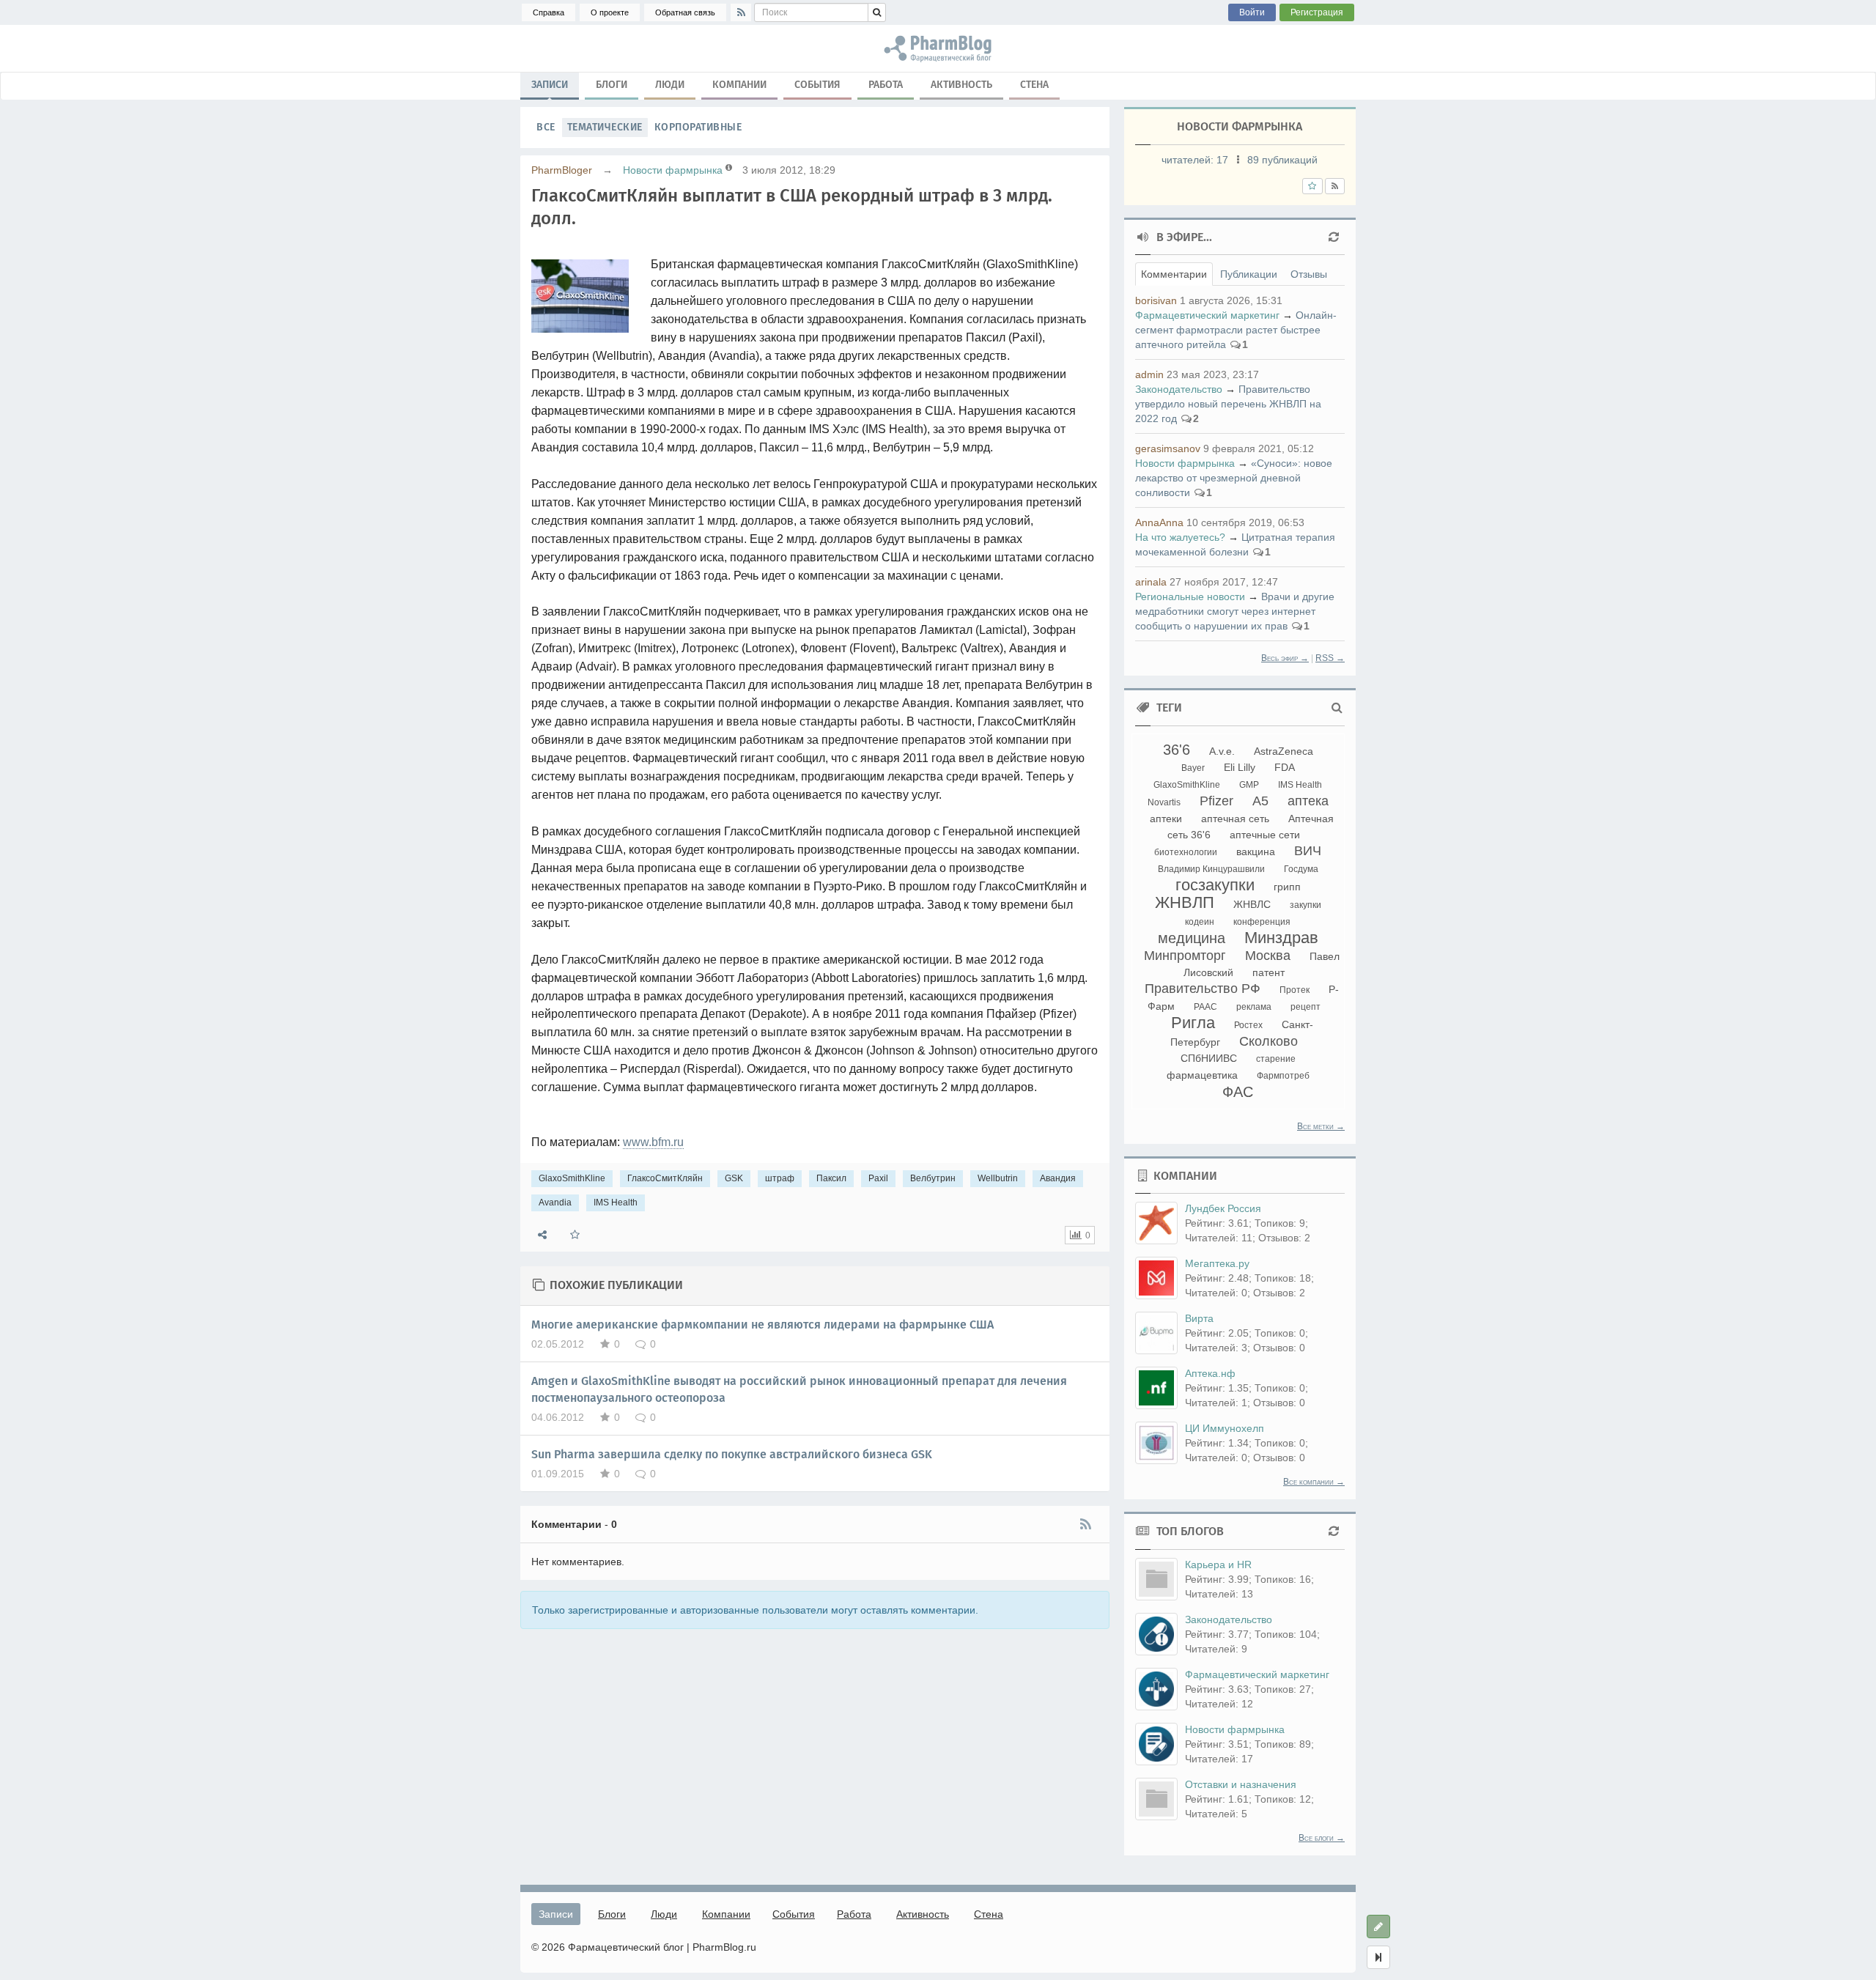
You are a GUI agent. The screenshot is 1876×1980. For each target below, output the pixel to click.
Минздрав (1281, 938)
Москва (1268, 956)
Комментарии (1174, 274)
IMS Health (616, 1203)
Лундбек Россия (1223, 1208)
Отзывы (1309, 274)
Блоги (612, 85)
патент (1268, 972)
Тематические (605, 127)
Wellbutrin (998, 1178)
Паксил (831, 1178)
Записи (550, 85)
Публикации (1249, 274)
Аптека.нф (1210, 1373)
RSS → (1330, 658)
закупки (1306, 905)
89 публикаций (1282, 160)
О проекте (610, 12)
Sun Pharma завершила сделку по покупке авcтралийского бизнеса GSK (732, 1454)
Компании (739, 85)
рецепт (1306, 1007)
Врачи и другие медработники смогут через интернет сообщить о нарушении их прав (1235, 611)
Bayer (1193, 768)
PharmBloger (562, 170)
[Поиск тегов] (1337, 708)
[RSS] (741, 12)
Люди (670, 85)
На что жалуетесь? (1180, 537)
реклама (1254, 1007)
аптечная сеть (1235, 819)
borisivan (1156, 300)
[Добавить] (1378, 1927)
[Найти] (877, 12)
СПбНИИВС (1209, 1058)
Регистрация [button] (1317, 12)
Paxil (878, 1178)
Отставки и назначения (1241, 1784)
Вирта (1199, 1318)
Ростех (1248, 1025)
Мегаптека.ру (1217, 1263)
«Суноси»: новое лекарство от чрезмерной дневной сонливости (1234, 478)
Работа (886, 85)
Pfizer (1216, 801)
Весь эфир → (1285, 658)
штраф (780, 1178)
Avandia (555, 1203)
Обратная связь (685, 12)
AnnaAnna (1159, 522)
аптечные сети (1265, 835)
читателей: (1195, 160)
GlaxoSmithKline (572, 1178)
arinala (1151, 582)
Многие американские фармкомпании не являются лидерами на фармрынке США (762, 1325)
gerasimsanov (1168, 448)
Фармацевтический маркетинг (1207, 315)
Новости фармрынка (673, 170)
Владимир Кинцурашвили (1211, 869)
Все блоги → (1322, 1838)
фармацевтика (1202, 1075)
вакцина (1256, 852)
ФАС (1238, 1092)
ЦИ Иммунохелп (1225, 1428)
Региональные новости (1190, 596)
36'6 (1177, 750)
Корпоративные (698, 127)
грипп (1287, 887)
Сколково (1268, 1041)
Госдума (1301, 869)
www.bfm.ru (653, 1142)
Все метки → (1321, 1126)
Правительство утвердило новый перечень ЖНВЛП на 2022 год (1228, 404)
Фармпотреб (1283, 1076)
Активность (961, 85)
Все (546, 127)
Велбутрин (933, 1178)
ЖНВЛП (1185, 902)
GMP (1249, 785)
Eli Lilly (1240, 767)
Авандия (1058, 1178)
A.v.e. (1222, 751)
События (817, 85)
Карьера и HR (1218, 1565)
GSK (734, 1178)
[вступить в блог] (1312, 186)
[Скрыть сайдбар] (1378, 1957)
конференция (1262, 922)
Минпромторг (1185, 956)
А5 (1260, 801)
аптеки (1166, 819)
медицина (1192, 938)
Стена (1034, 85)
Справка (549, 12)
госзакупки (1215, 885)
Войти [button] (1252, 12)
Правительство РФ (1203, 989)
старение (1276, 1059)
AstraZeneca (1284, 751)
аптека (1308, 801)
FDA (1285, 767)
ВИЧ (1308, 851)
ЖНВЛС (1252, 904)
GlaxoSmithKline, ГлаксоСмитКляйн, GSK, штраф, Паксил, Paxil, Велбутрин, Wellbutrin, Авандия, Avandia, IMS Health (938, 48)
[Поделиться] (542, 1235)
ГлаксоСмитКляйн (665, 1178)
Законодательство (1179, 389)
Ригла (1193, 1023)
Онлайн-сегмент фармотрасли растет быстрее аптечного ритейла (1236, 330)
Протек (1295, 990)
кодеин (1200, 922)
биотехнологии (1186, 852)
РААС (1205, 1007)
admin (1149, 374)
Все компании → (1314, 1482)
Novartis (1164, 802)
